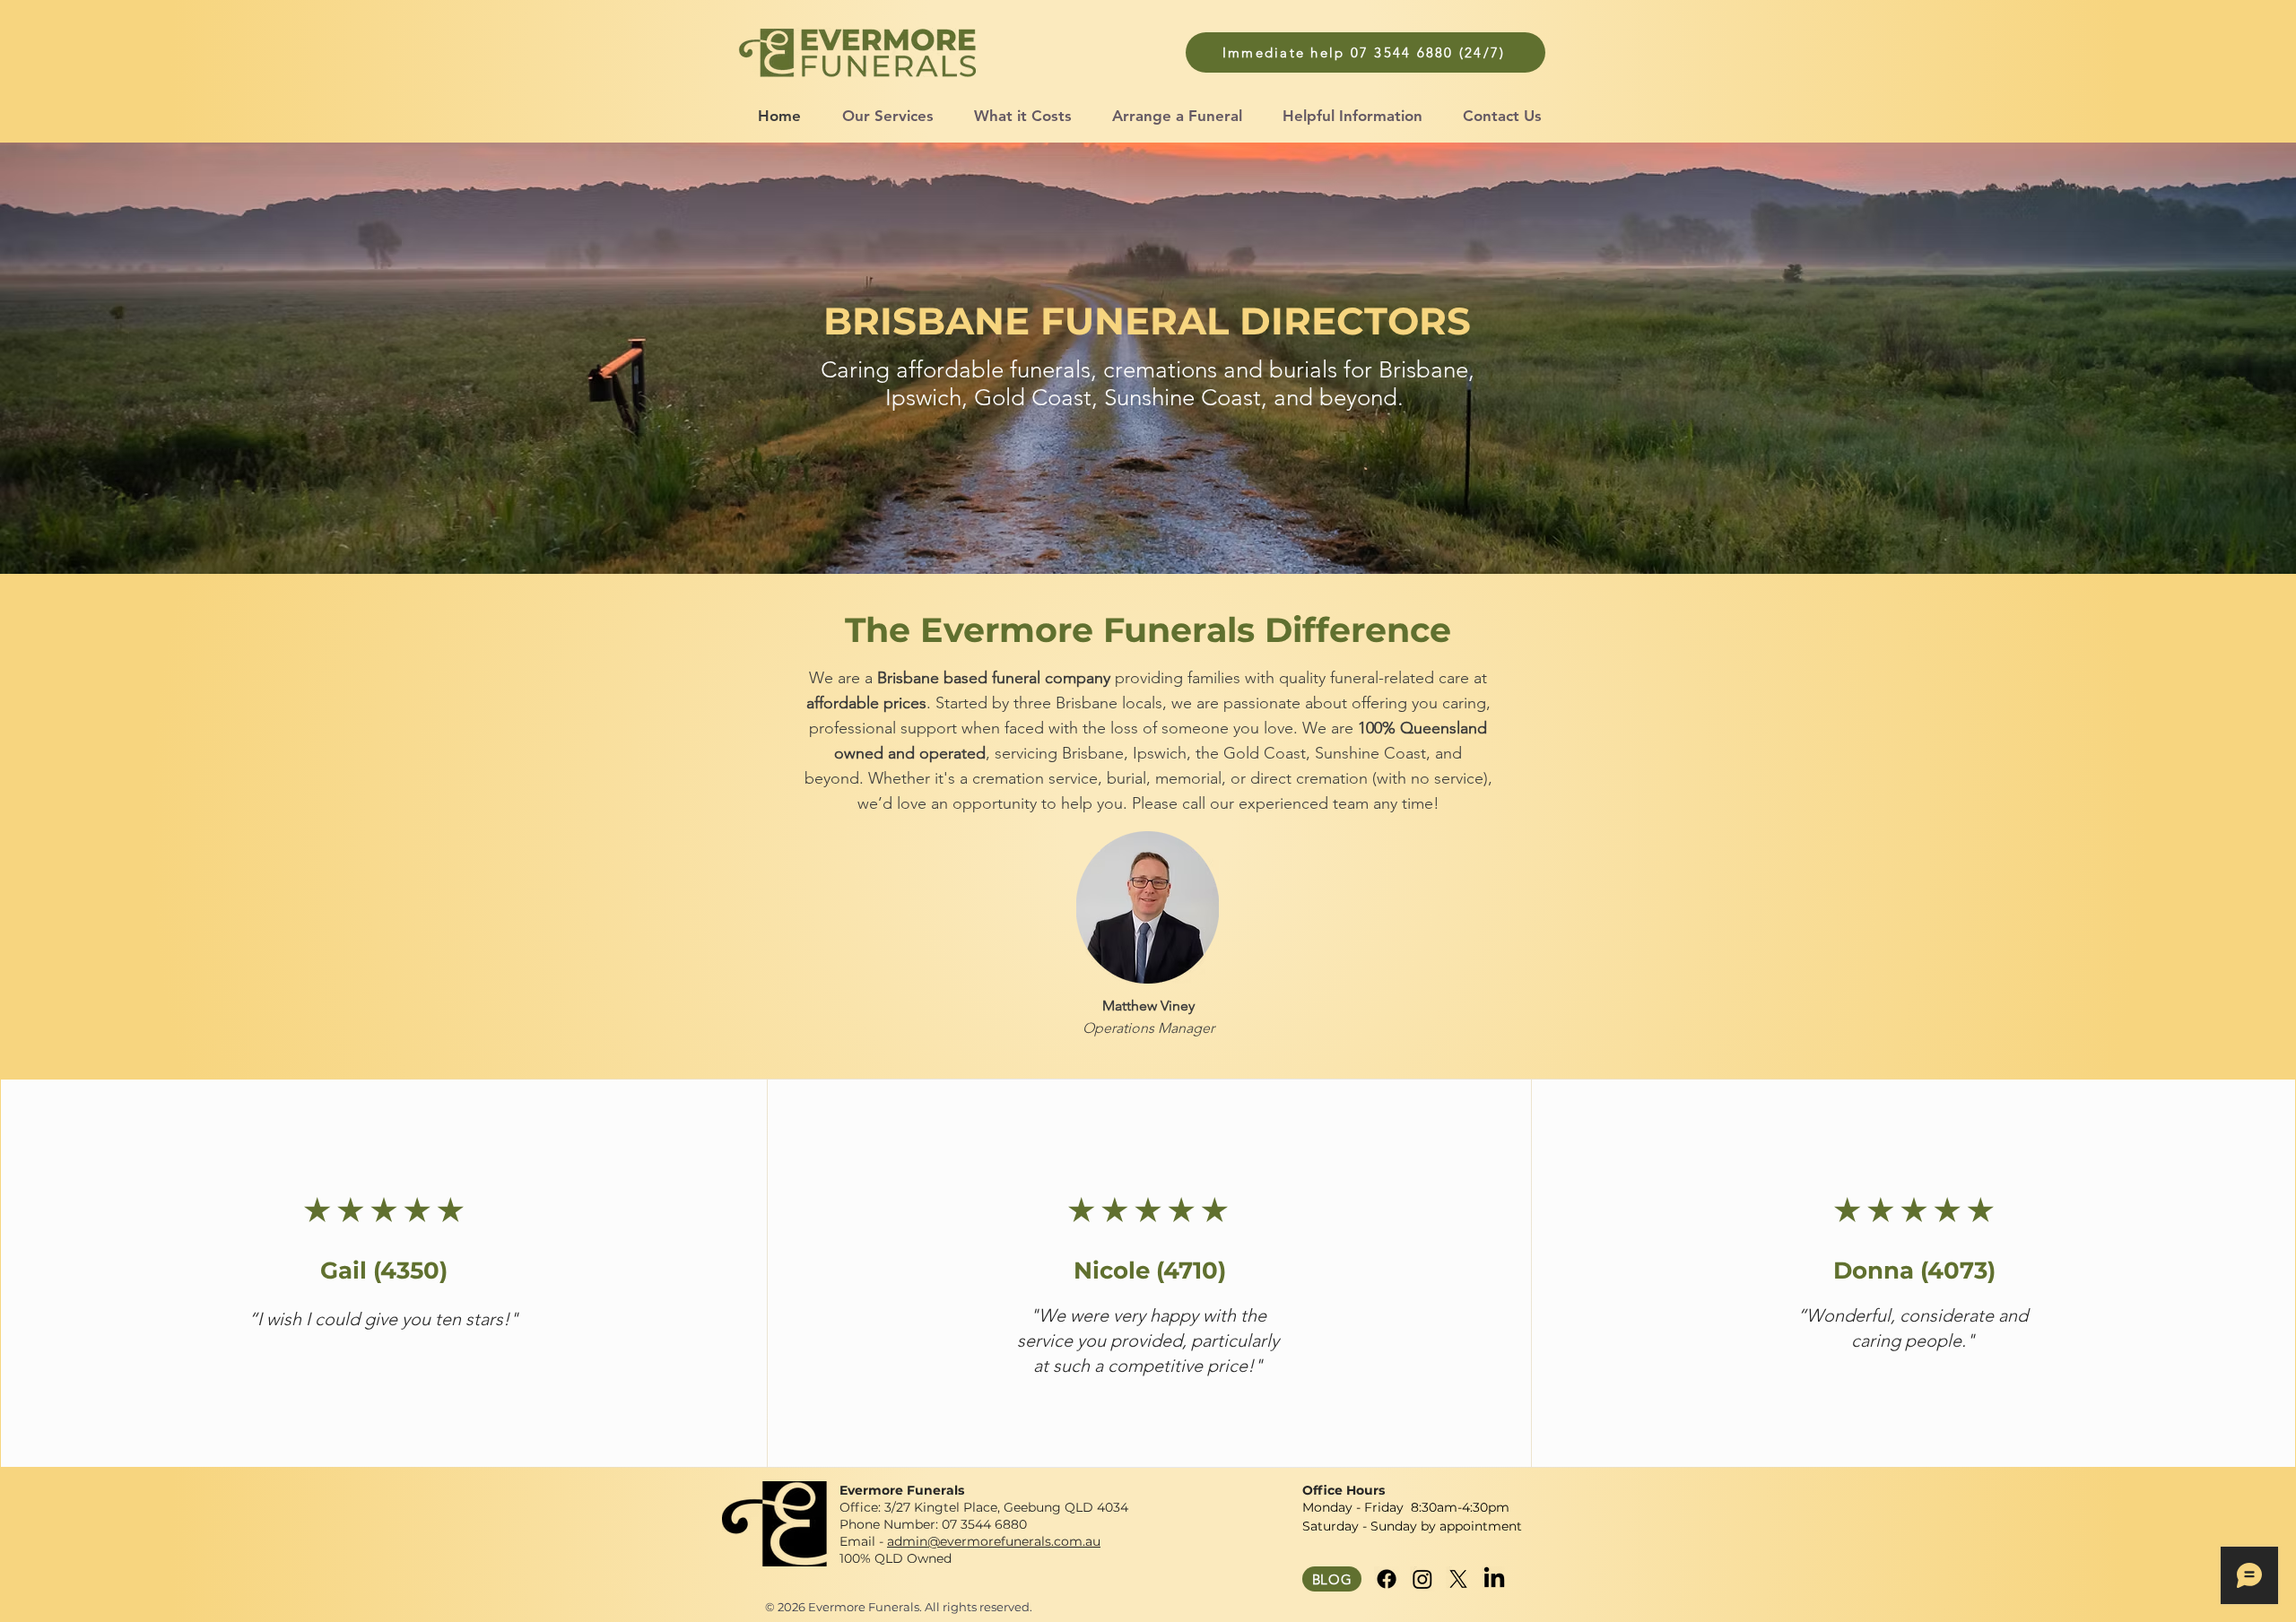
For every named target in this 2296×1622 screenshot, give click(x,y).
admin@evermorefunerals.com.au (994, 1541)
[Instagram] (1422, 1579)
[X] (1458, 1579)
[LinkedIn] (1494, 1579)
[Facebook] (1387, 1579)
